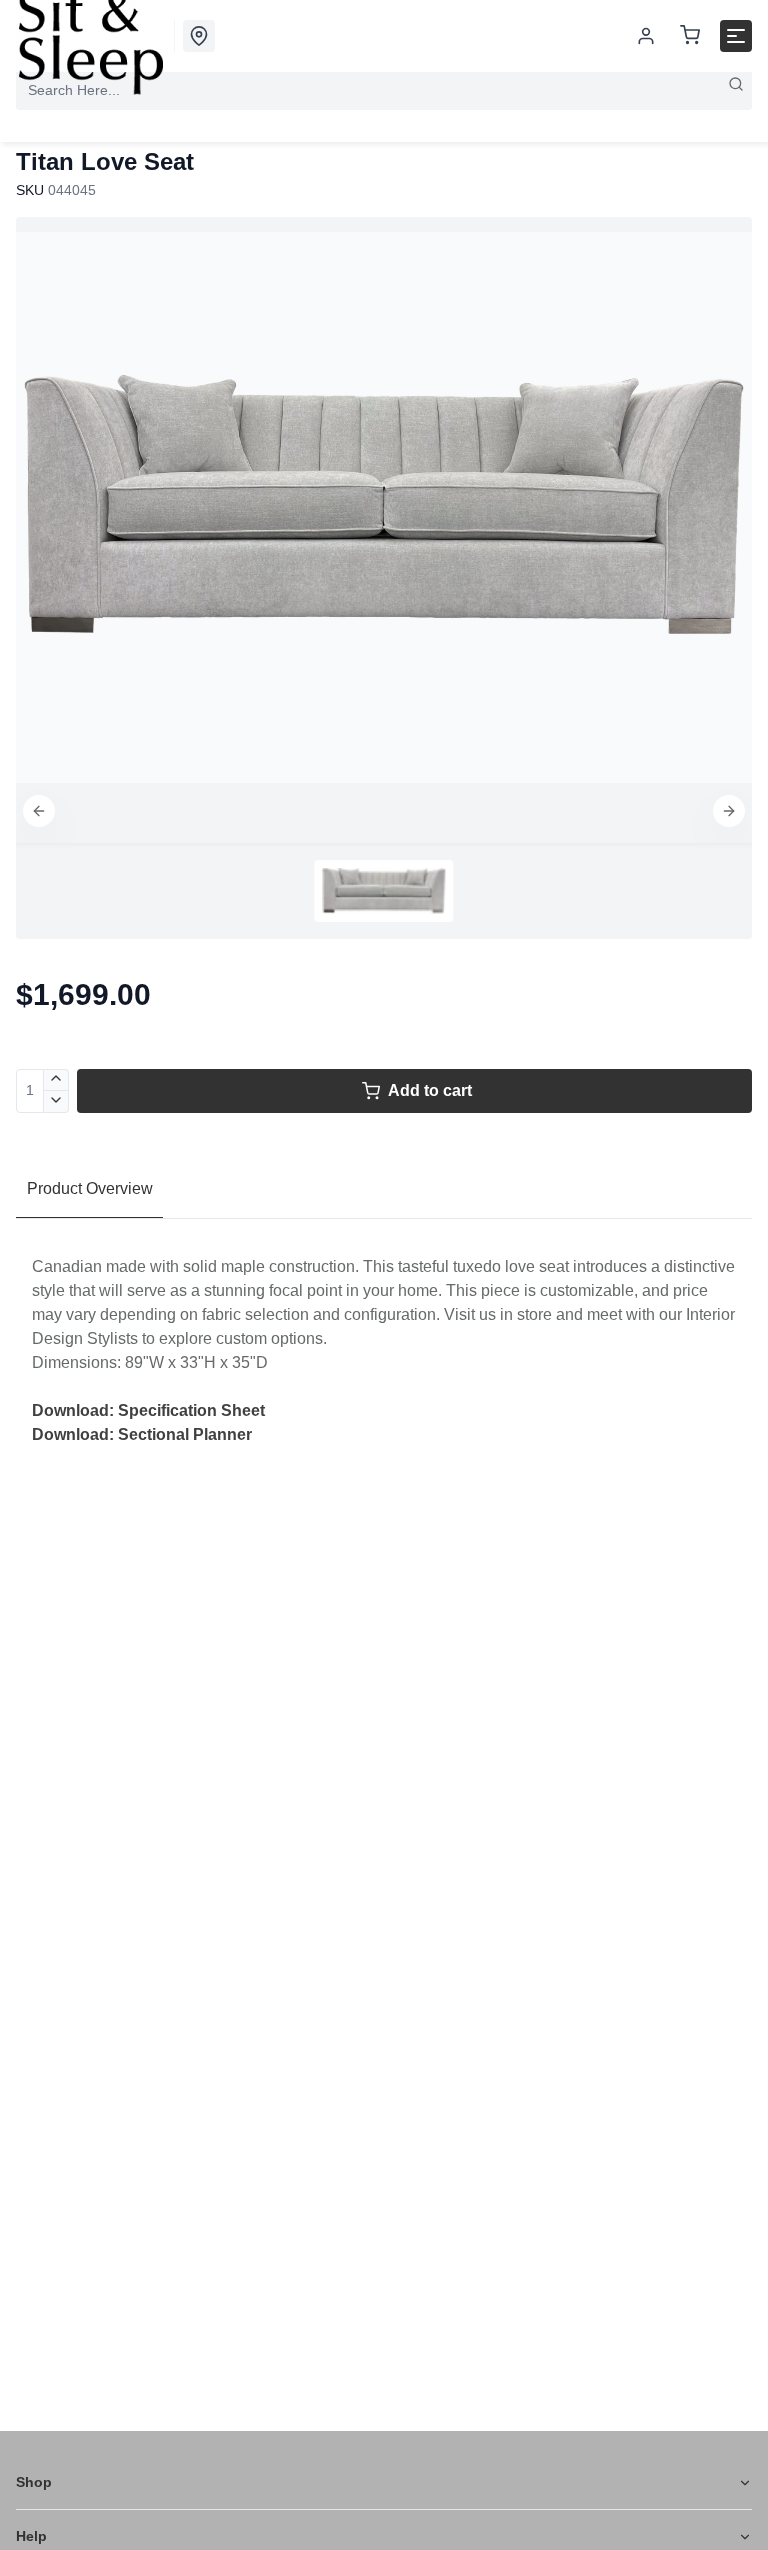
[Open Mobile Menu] (736, 36)
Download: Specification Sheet (148, 1410)
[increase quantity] (56, 1080)
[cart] (690, 36)
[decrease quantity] (56, 1102)
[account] (646, 36)
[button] (39, 811)
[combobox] (384, 90)
